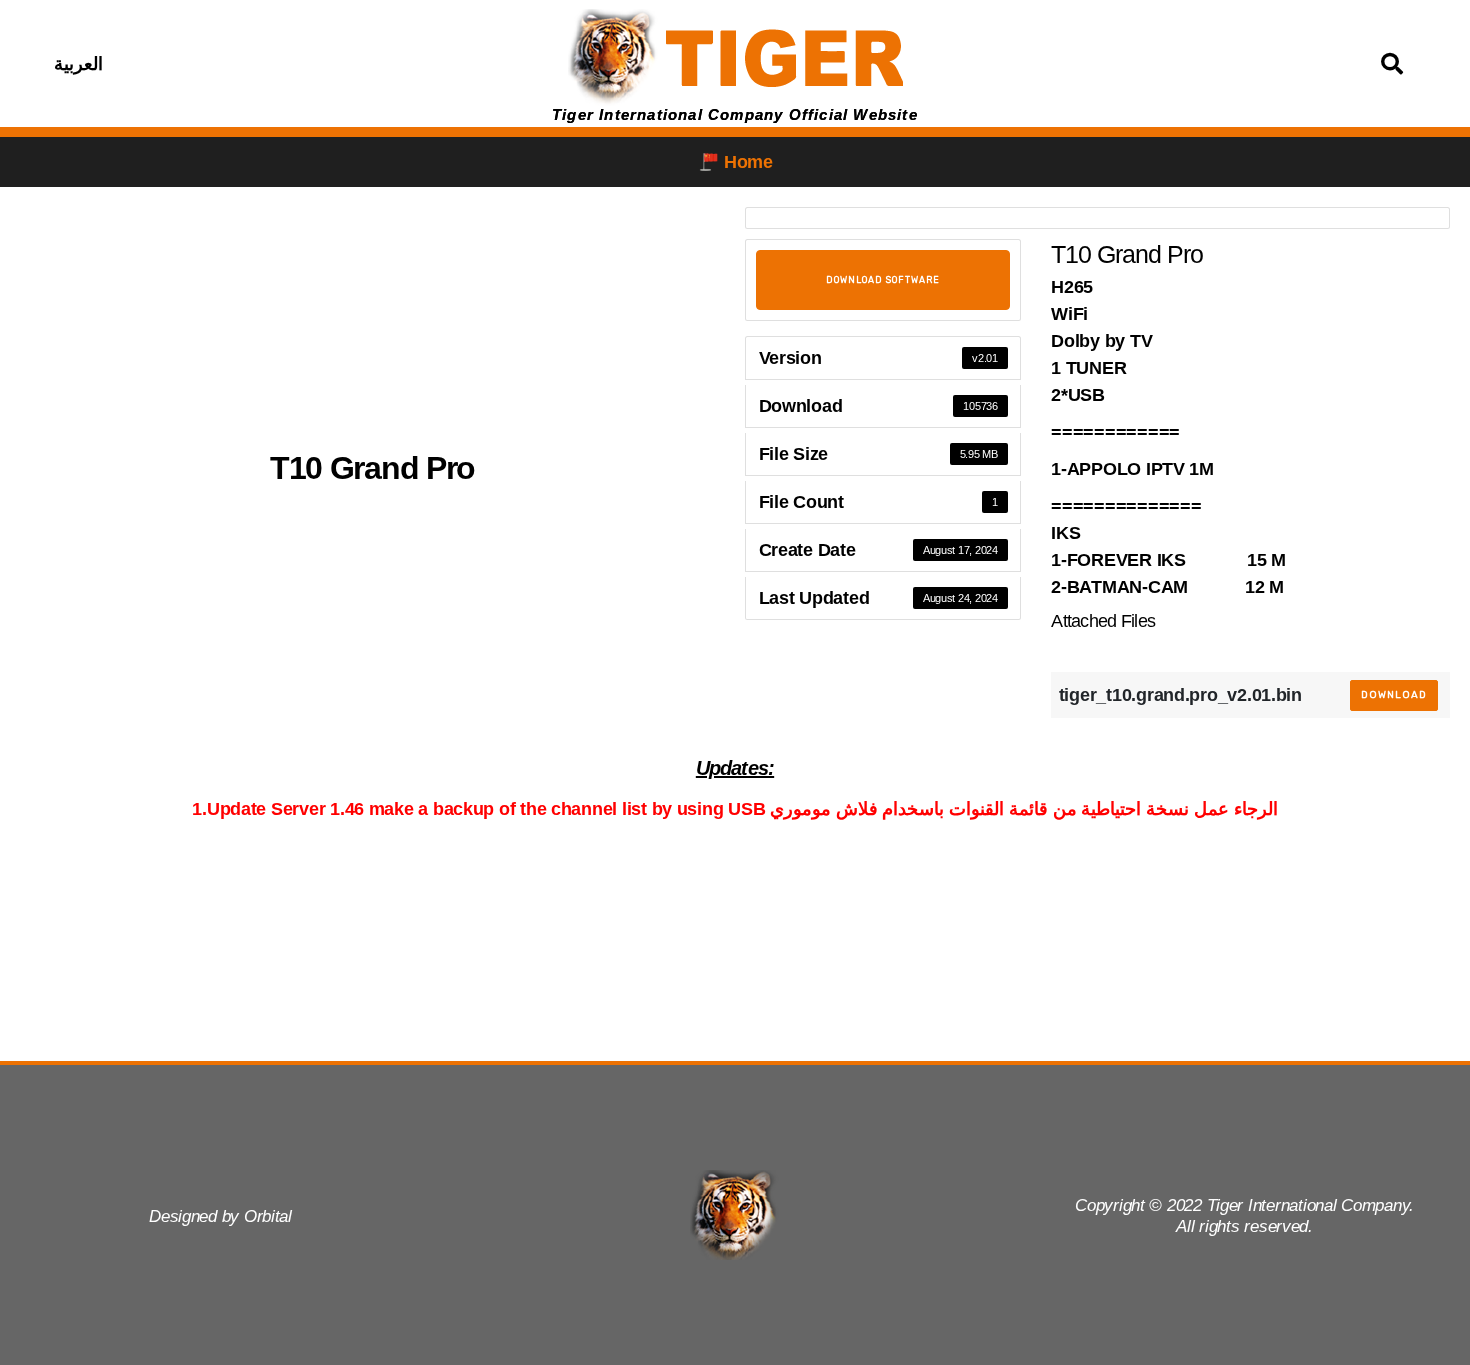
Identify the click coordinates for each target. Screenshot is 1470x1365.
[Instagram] (297, 64)
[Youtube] (347, 64)
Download (1394, 695)
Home (748, 162)
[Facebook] (247, 64)
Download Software (883, 280)
